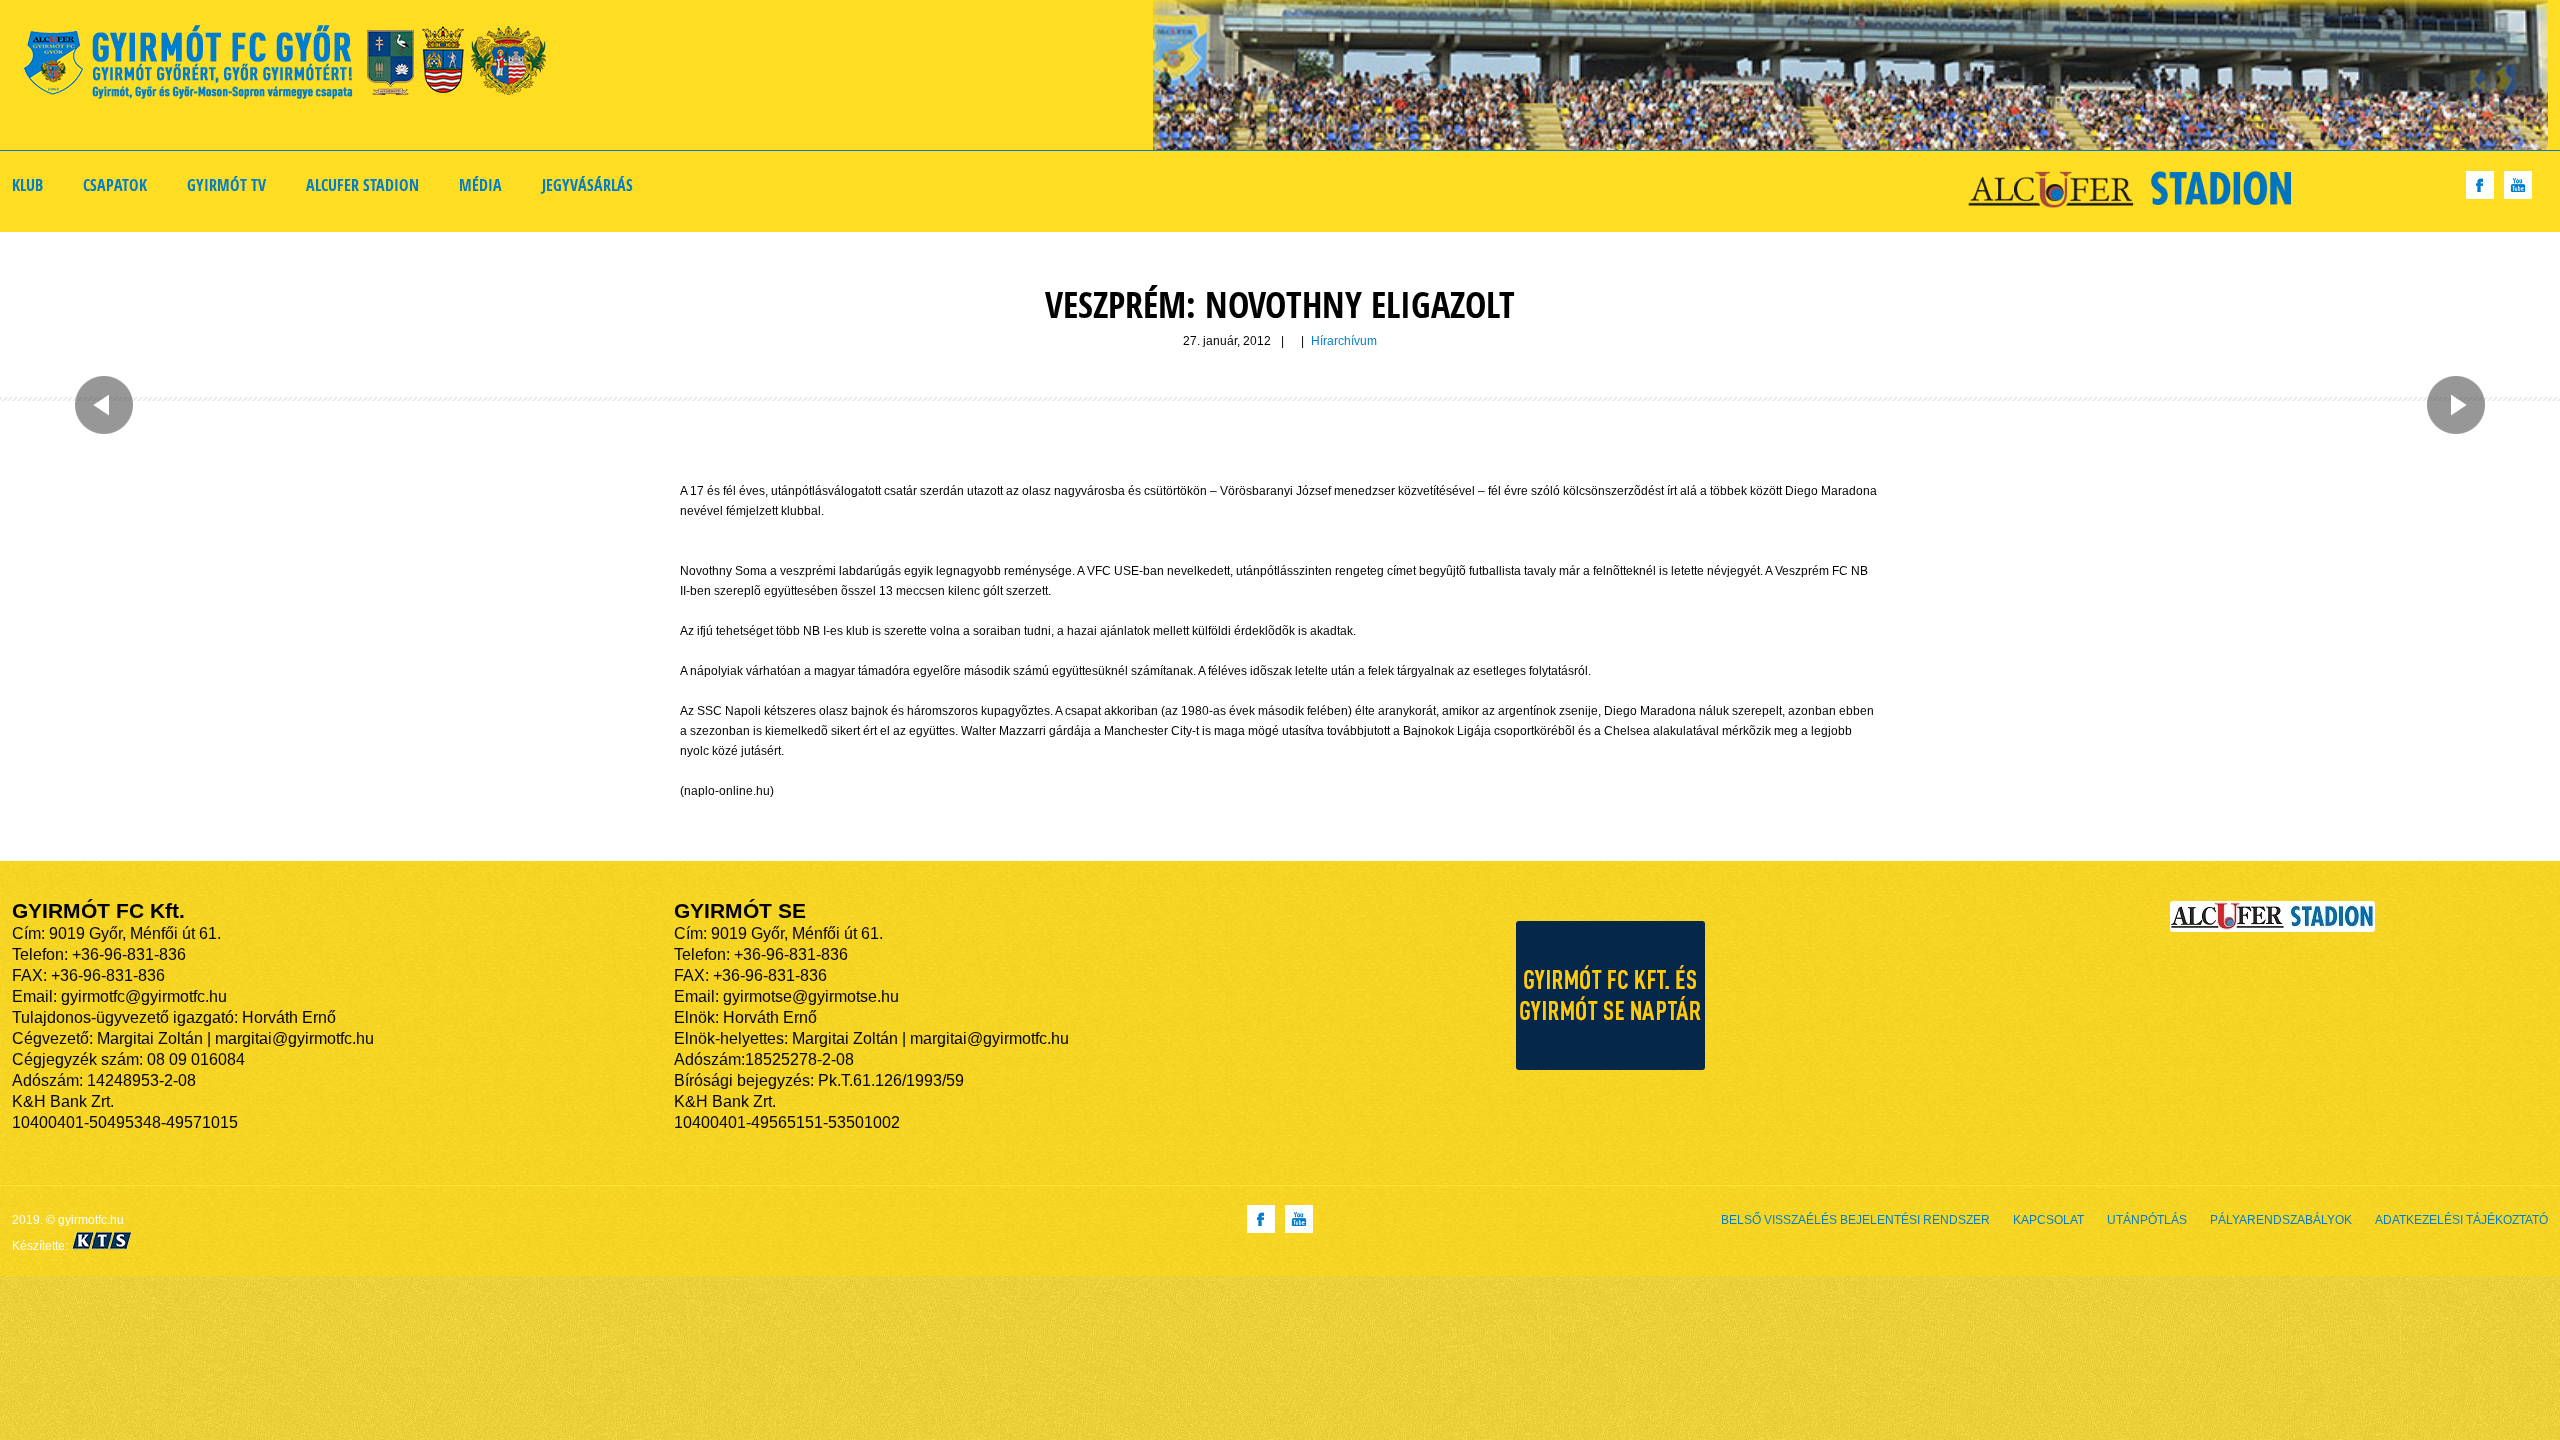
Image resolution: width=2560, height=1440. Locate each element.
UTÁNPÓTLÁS (2147, 1220)
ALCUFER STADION (362, 185)
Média (480, 185)
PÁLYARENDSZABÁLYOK (2281, 1220)
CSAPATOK (115, 185)
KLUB (27, 185)
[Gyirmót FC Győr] (293, 65)
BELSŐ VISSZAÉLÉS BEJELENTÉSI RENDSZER (1855, 1220)
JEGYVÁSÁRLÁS (587, 185)
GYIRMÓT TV (226, 185)
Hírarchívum (1344, 341)
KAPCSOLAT (2048, 1220)
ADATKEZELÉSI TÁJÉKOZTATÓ (2461, 1220)
